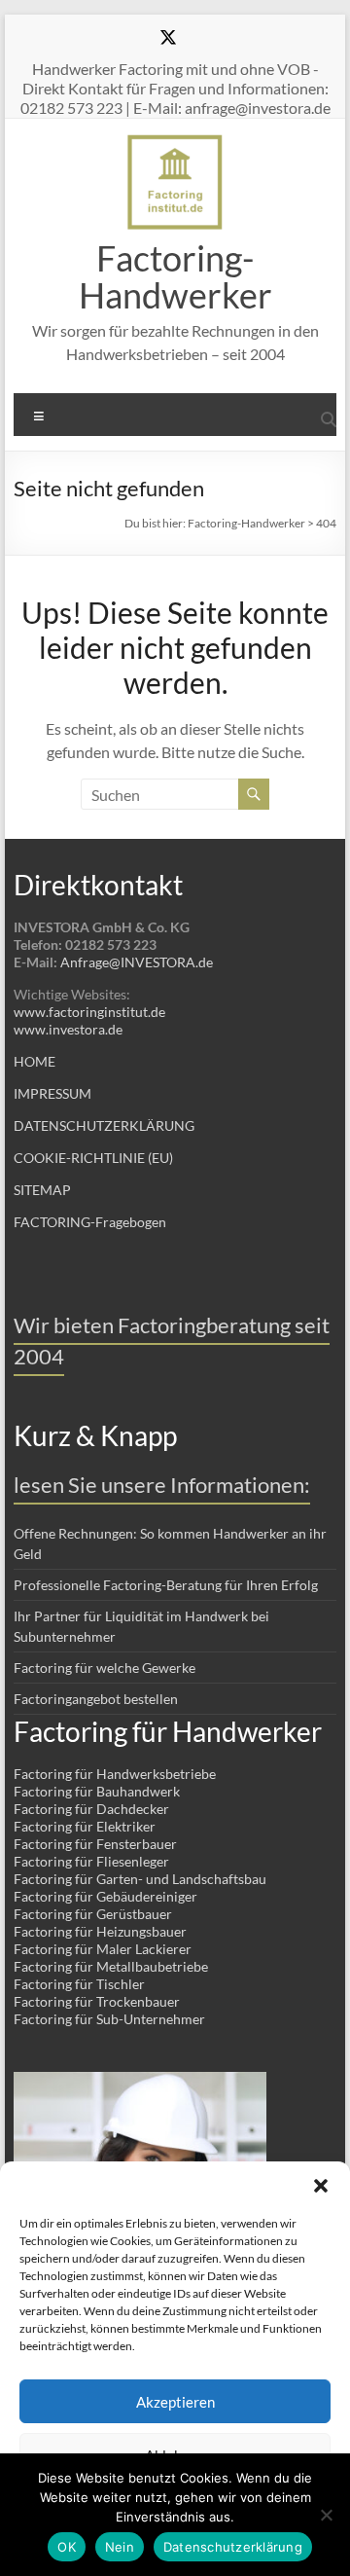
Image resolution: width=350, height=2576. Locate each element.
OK (67, 2547)
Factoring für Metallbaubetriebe (111, 1966)
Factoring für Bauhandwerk (97, 1791)
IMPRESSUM (52, 1093)
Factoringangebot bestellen (96, 1699)
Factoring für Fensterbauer (95, 1844)
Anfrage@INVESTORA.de (137, 962)
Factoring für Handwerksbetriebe (115, 1774)
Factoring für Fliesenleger (91, 1861)
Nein (120, 2547)
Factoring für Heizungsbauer (100, 1931)
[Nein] (326, 2515)
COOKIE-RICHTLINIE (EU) (93, 1158)
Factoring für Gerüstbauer (93, 1914)
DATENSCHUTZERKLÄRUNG (104, 1125)
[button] (321, 2186)
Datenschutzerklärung (233, 2547)
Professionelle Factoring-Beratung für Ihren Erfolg (166, 1585)
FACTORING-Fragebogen (90, 1222)
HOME (35, 1061)
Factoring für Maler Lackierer (103, 1949)
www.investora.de (68, 1029)
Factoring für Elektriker (85, 1826)
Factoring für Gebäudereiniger (105, 1896)
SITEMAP (42, 1190)
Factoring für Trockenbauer (97, 2001)
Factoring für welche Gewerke (105, 1668)
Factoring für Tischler (79, 1984)
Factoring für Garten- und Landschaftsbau (140, 1879)
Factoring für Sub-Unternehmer (109, 2019)
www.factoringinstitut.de (89, 1012)
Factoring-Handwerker (175, 276)
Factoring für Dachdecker (91, 1809)
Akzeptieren (175, 2402)
